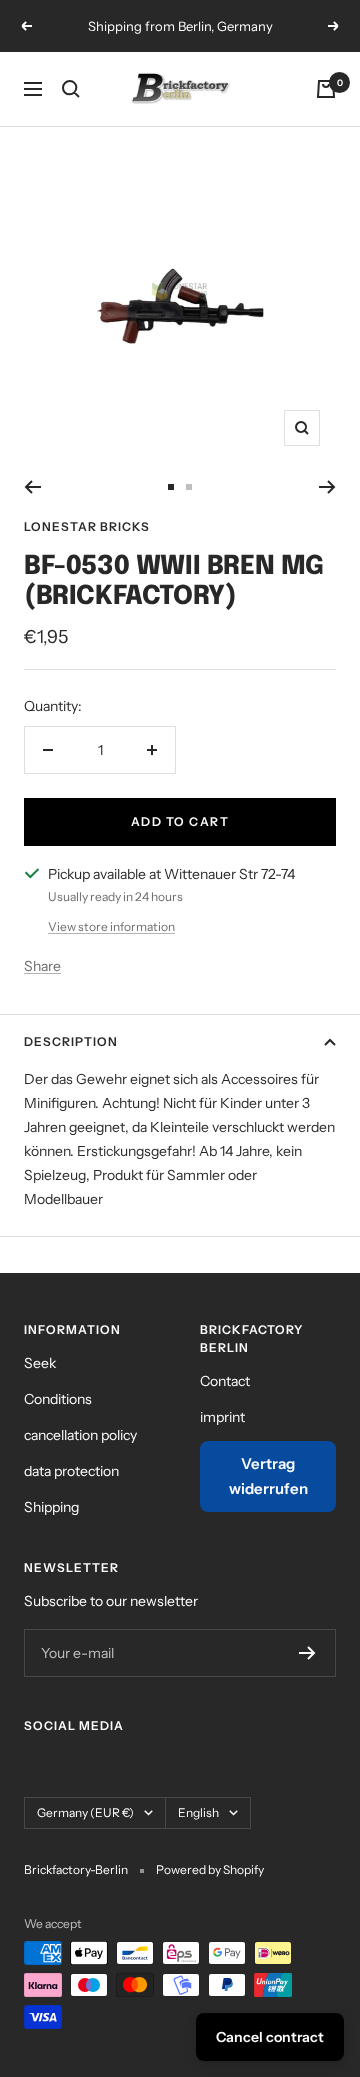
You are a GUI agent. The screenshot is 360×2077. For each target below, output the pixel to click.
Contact (225, 1381)
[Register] (307, 1653)
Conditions (58, 1399)
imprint (222, 1417)
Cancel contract (270, 2037)
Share (42, 966)
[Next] (327, 487)
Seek (40, 1363)
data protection (71, 1471)
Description (71, 1041)
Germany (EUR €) (85, 1812)
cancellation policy (80, 1435)
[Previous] (32, 487)
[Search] (71, 89)
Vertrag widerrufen (268, 1476)
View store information (111, 926)
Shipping (51, 1507)
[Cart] (326, 89)
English (198, 1812)
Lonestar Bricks (87, 526)
